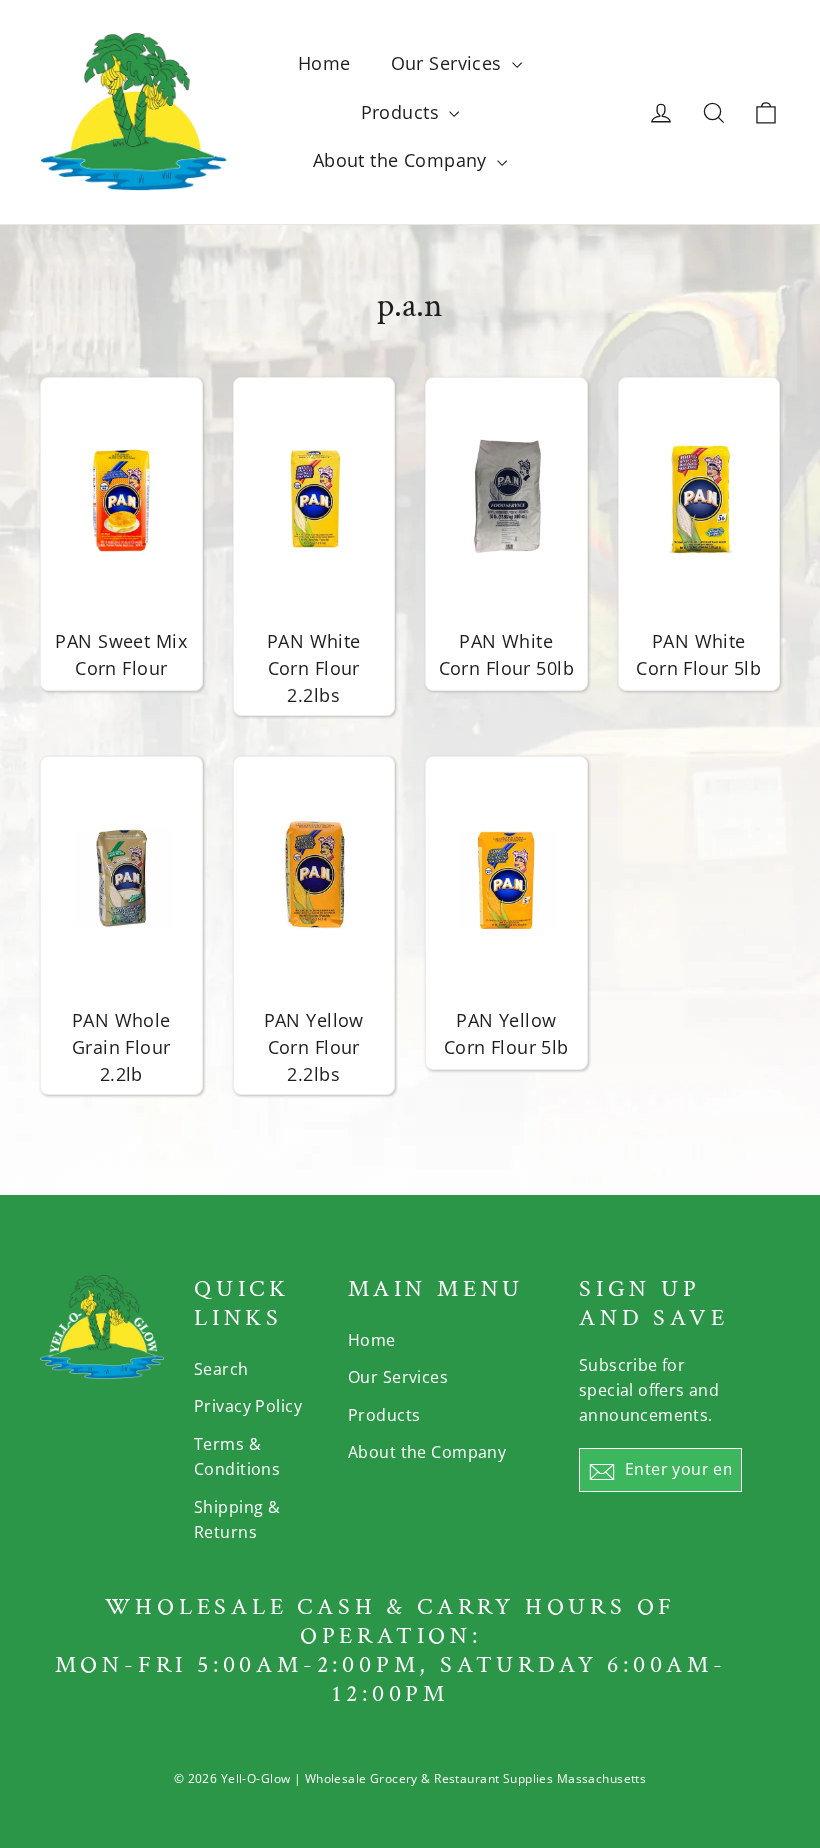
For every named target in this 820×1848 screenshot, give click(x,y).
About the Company (403, 160)
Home (324, 63)
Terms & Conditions (237, 1456)
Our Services (449, 63)
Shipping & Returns (237, 1519)
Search (221, 1369)
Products (403, 112)
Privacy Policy (248, 1406)
